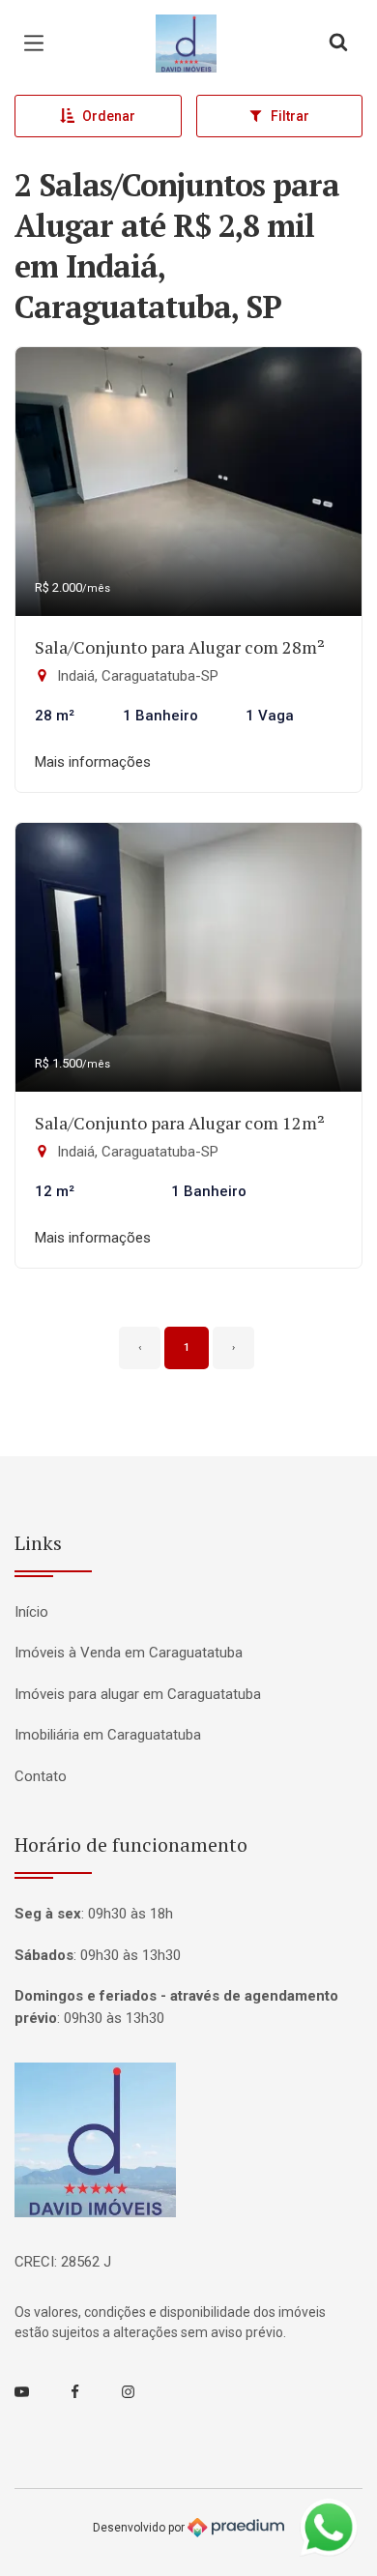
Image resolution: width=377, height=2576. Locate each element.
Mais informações (93, 762)
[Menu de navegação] (39, 44)
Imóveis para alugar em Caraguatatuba (138, 1694)
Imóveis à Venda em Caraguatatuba (129, 1653)
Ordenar (109, 116)
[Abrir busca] (338, 44)
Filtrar (290, 116)
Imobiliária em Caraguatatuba (108, 1735)
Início (31, 1612)
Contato (41, 1776)
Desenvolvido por (140, 2527)
